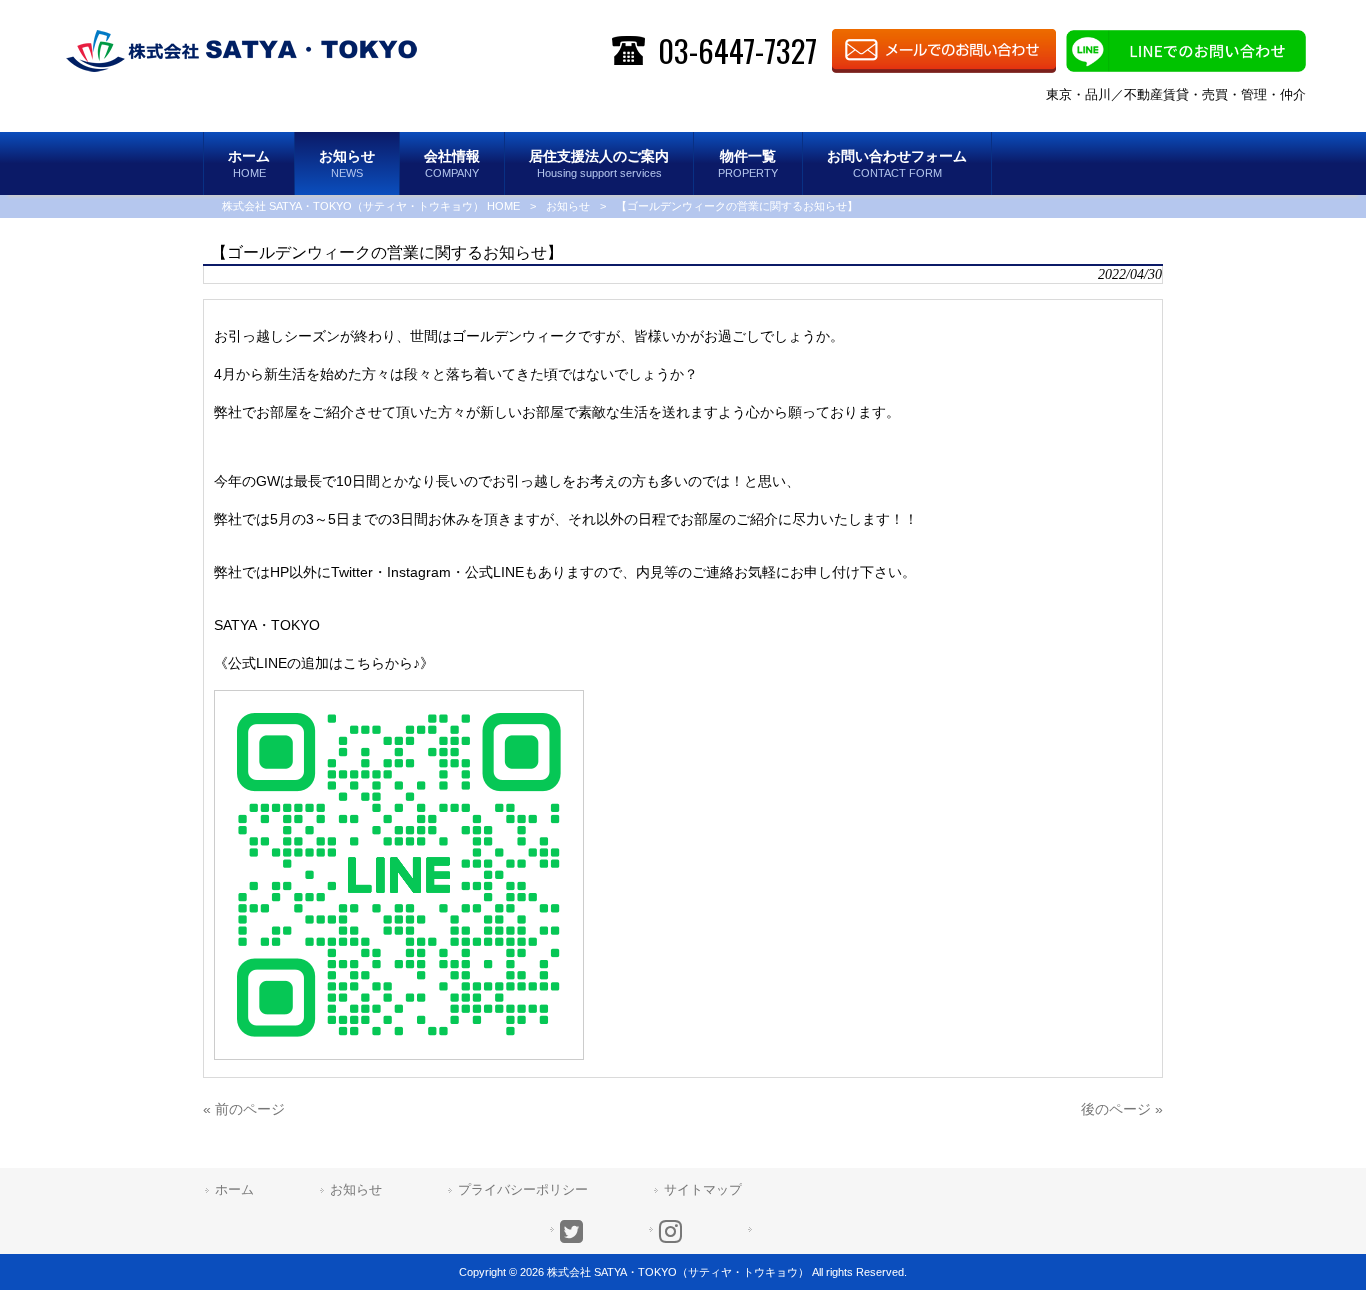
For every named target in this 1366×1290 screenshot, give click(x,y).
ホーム (234, 1189)
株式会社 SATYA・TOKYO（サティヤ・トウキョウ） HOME (371, 206)
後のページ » (1122, 1109)
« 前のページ (244, 1109)
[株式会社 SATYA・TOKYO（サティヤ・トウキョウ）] (241, 50)
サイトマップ (703, 1189)
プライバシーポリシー (523, 1189)
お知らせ (568, 206)
